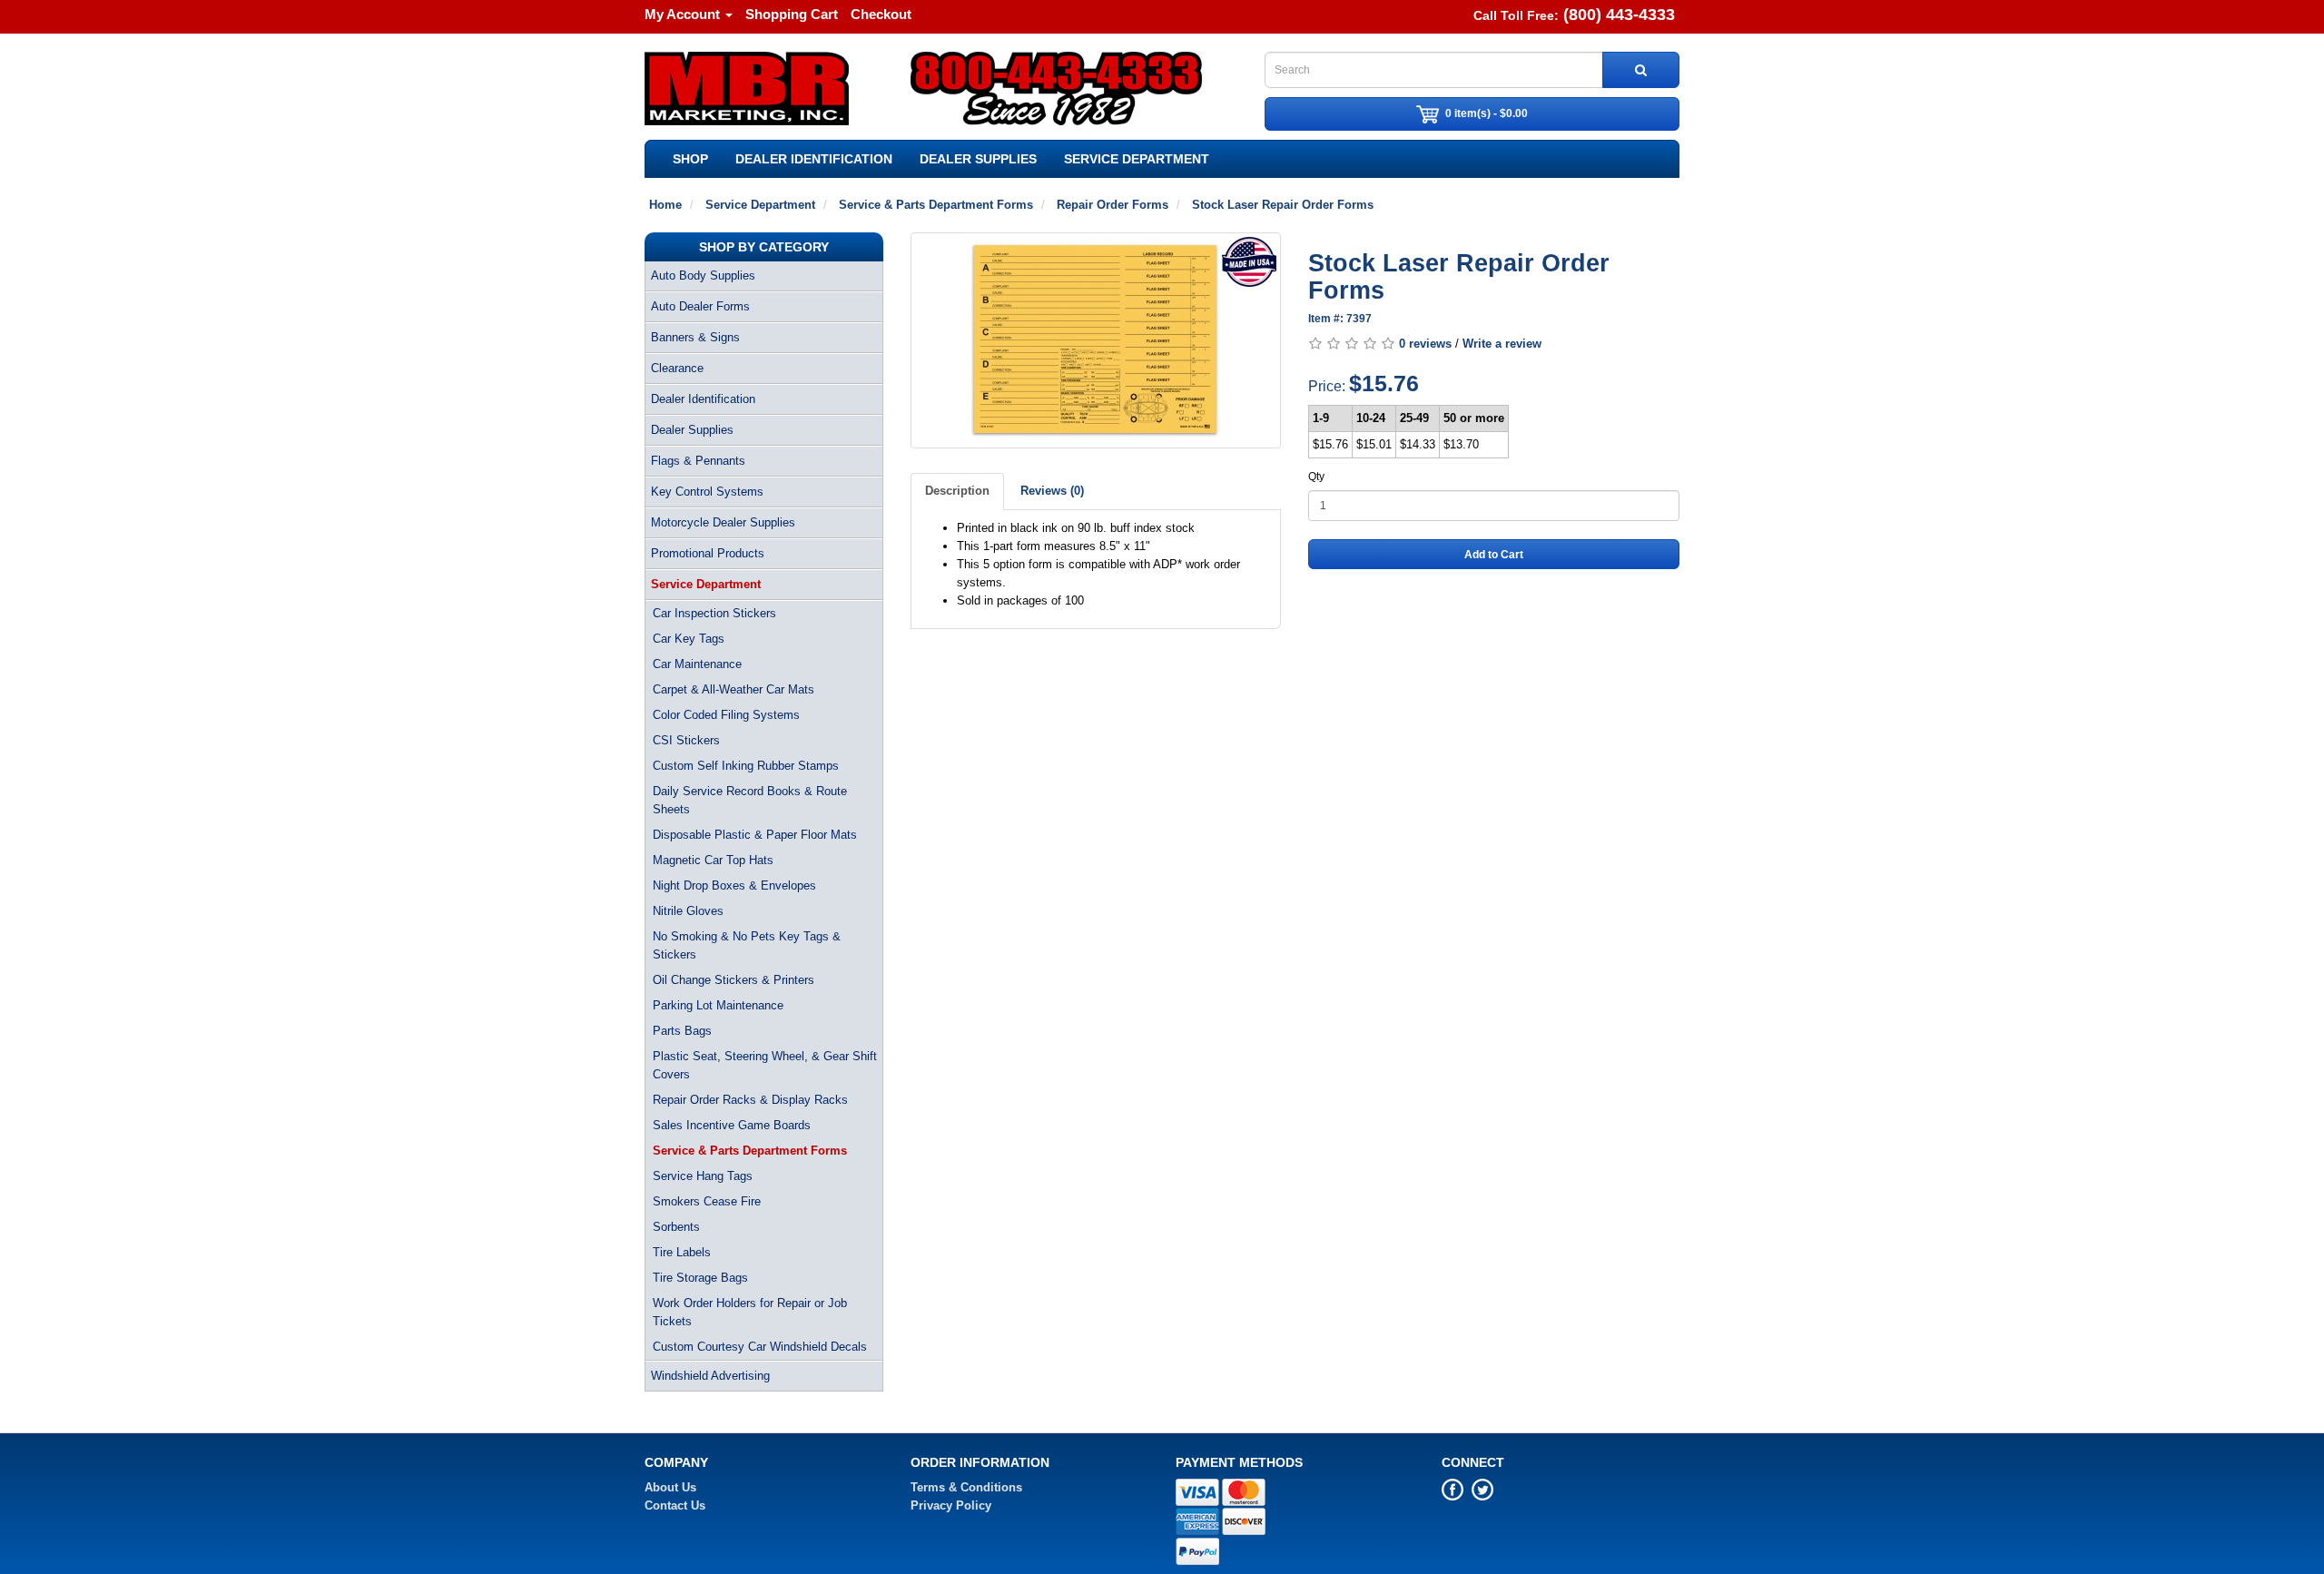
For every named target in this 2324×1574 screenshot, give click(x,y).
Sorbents (676, 1227)
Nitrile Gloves (688, 911)
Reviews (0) (1052, 491)
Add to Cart (1494, 555)
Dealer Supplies (978, 159)
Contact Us (675, 1505)
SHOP (690, 159)
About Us (670, 1487)
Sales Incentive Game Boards (732, 1125)
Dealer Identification (814, 159)
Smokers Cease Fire (707, 1201)
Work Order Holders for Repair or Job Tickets (750, 1312)
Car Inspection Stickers (714, 613)
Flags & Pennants (698, 461)
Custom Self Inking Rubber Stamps (746, 766)
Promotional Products (708, 553)
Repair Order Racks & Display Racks (750, 1100)
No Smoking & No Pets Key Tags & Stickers (747, 945)
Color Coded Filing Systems (726, 715)
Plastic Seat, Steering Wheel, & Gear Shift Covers (765, 1065)
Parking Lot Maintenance (718, 1005)
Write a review (1502, 344)
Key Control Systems (707, 492)
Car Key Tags (689, 639)
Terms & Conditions (966, 1487)
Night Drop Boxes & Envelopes (734, 885)
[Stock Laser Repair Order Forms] (1096, 340)
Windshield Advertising (710, 1376)
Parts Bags (682, 1031)
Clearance (677, 368)
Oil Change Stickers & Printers (734, 980)
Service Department (1137, 159)
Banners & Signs (695, 337)
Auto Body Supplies (703, 275)
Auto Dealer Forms (700, 306)
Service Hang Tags (703, 1176)
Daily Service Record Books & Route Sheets (750, 800)
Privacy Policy (951, 1505)
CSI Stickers (686, 740)
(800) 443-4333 (1619, 15)
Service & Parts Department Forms (750, 1151)
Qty (1316, 477)
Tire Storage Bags (700, 1278)
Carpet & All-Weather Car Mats (734, 689)
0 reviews (1425, 344)
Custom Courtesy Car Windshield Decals (760, 1347)
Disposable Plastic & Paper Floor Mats (755, 835)
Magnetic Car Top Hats (713, 860)
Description (957, 491)
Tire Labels (682, 1252)
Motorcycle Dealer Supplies (723, 522)
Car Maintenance (697, 664)
